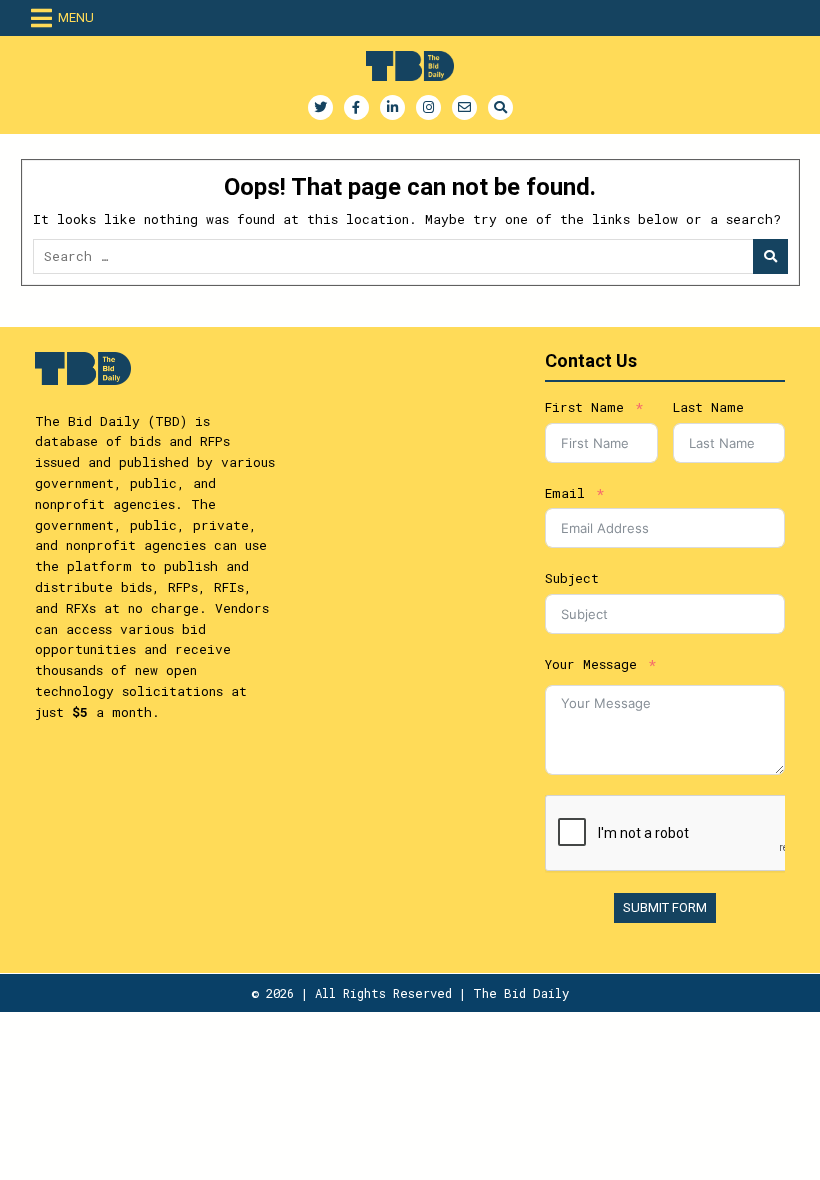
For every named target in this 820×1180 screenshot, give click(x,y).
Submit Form (665, 907)
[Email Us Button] (464, 107)
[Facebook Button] (356, 107)
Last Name (708, 407)
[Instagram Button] (428, 107)
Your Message (591, 664)
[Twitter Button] (320, 107)
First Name (584, 407)
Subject (572, 578)
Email (565, 493)
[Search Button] (500, 107)
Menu (76, 17)
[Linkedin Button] (392, 107)
